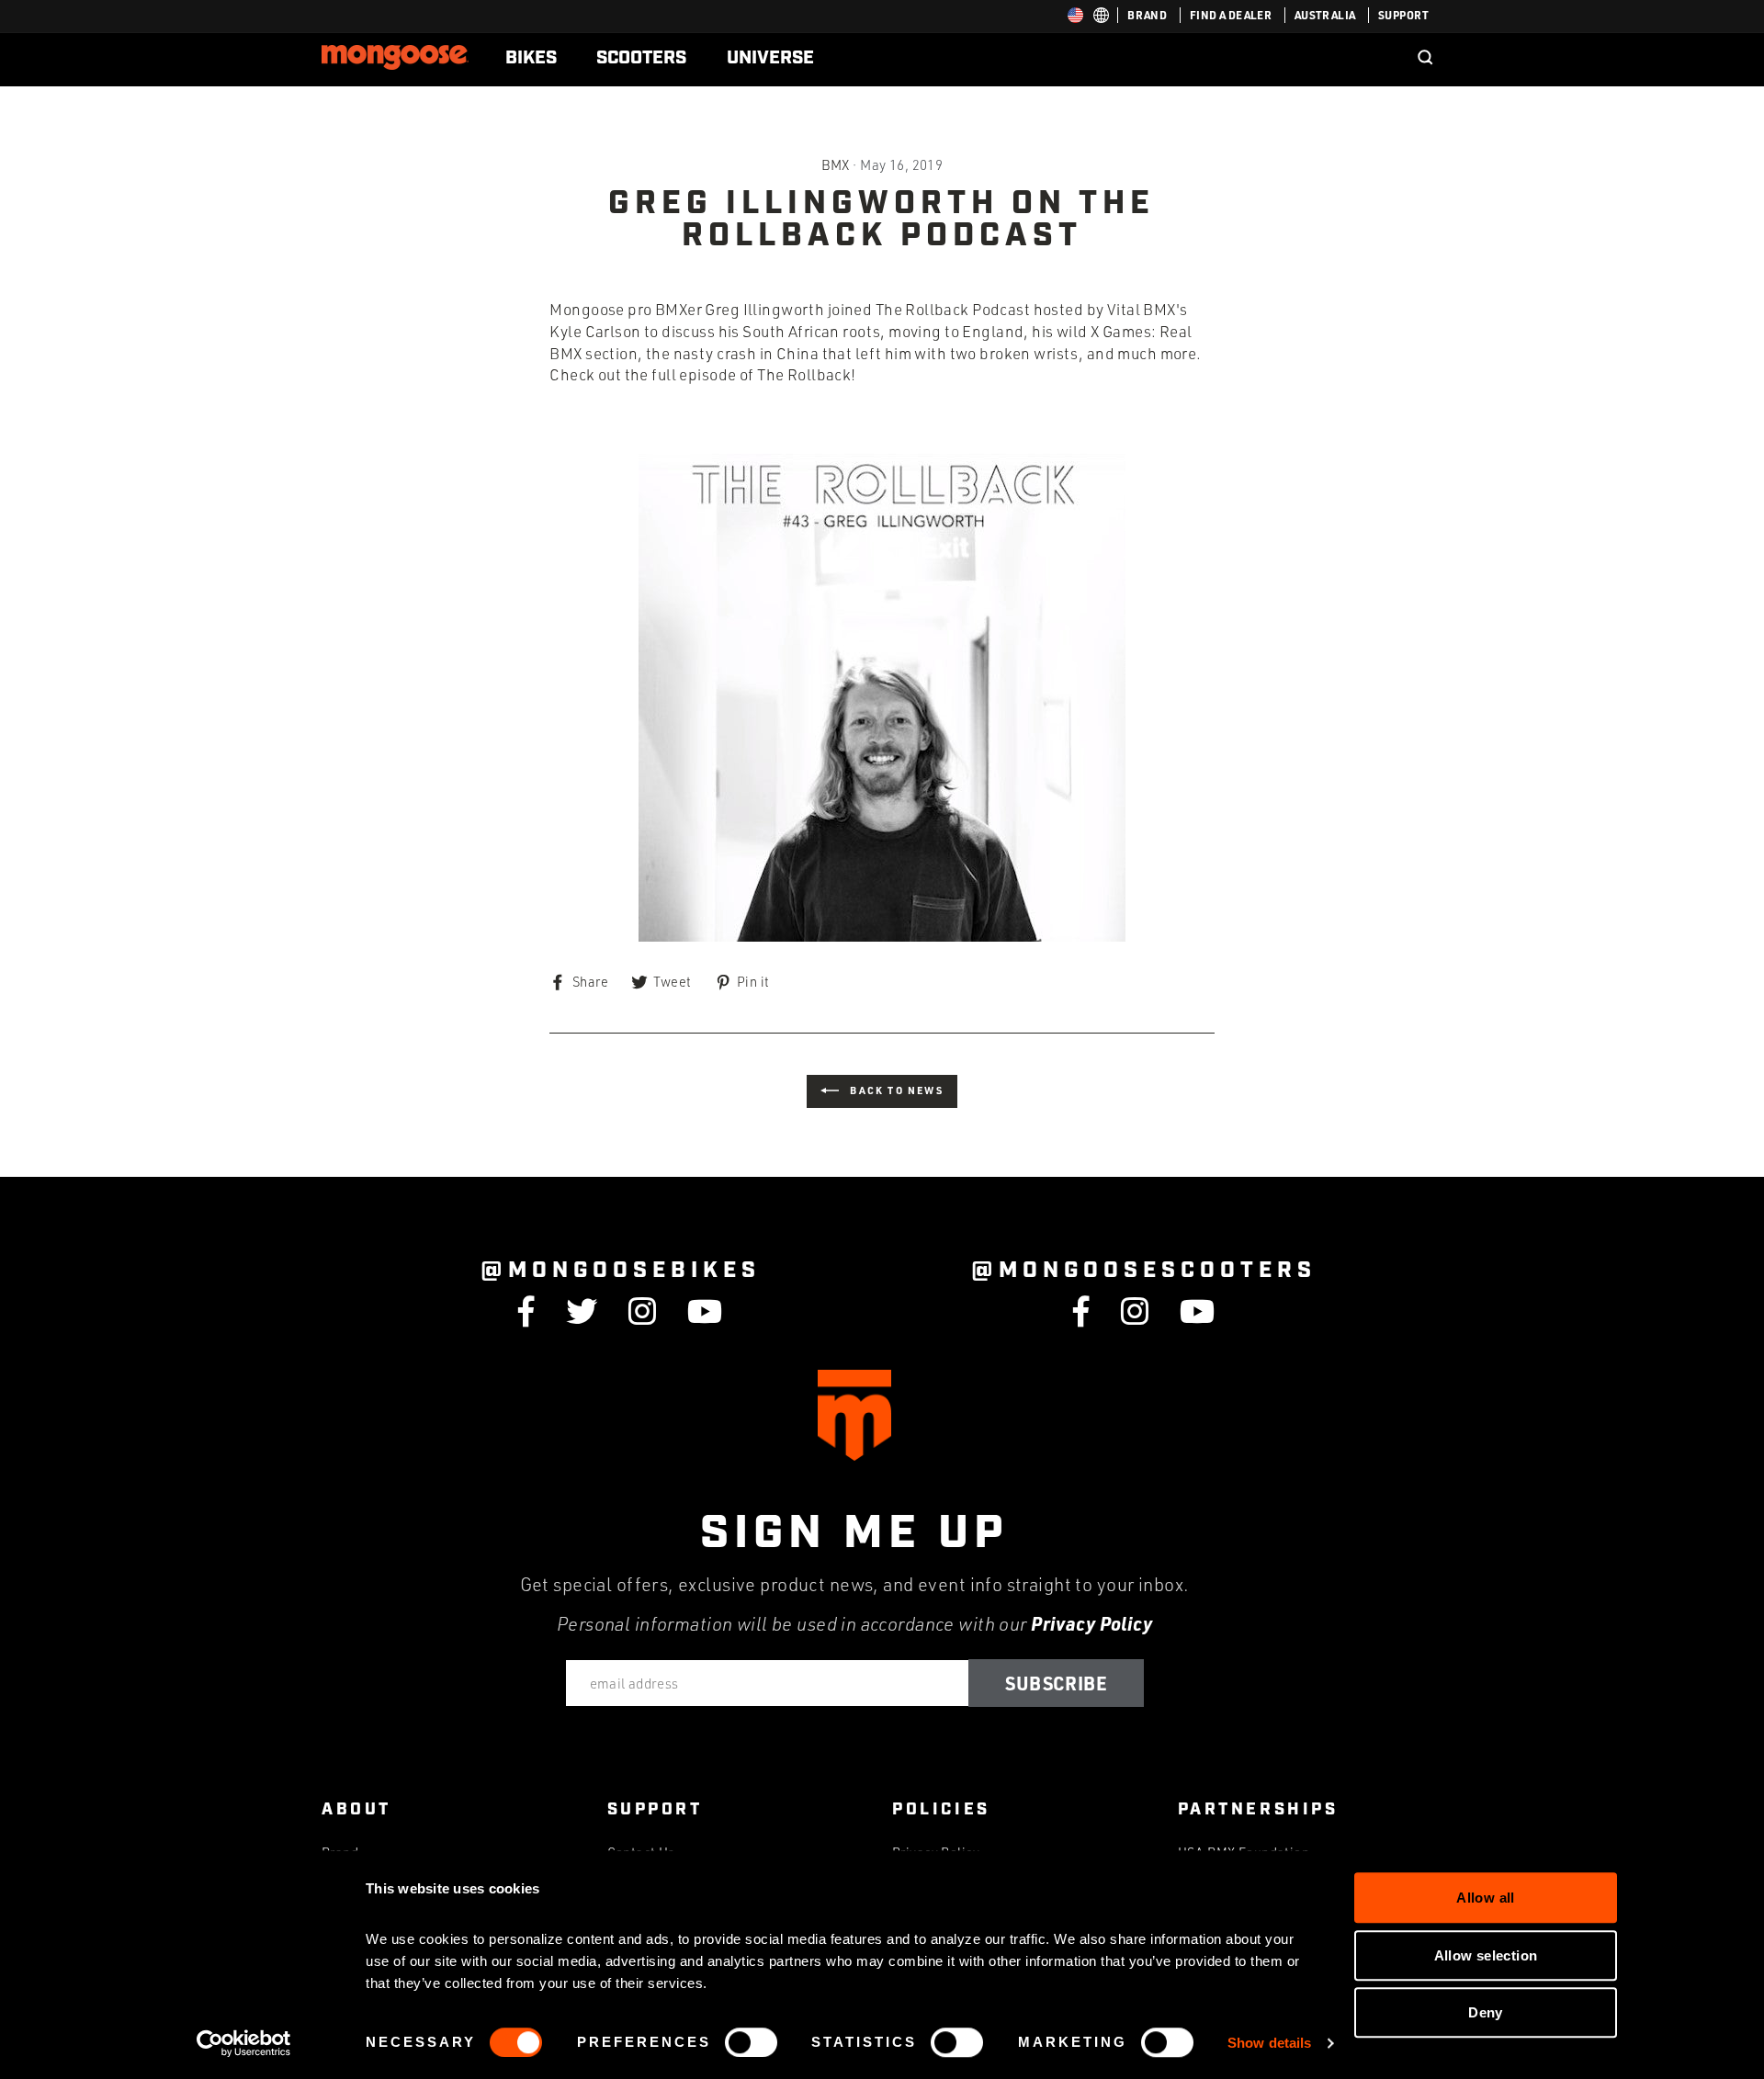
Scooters (641, 58)
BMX (836, 164)
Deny (1486, 2012)
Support (1403, 15)
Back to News (895, 1090)
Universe (770, 58)
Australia (1325, 15)
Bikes (531, 58)
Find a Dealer (1231, 15)
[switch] (751, 2042)
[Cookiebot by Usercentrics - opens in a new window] (244, 2043)
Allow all (1485, 1898)
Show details (1269, 2043)
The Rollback (804, 374)
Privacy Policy (1091, 1623)
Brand (1147, 15)
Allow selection (1486, 1955)
